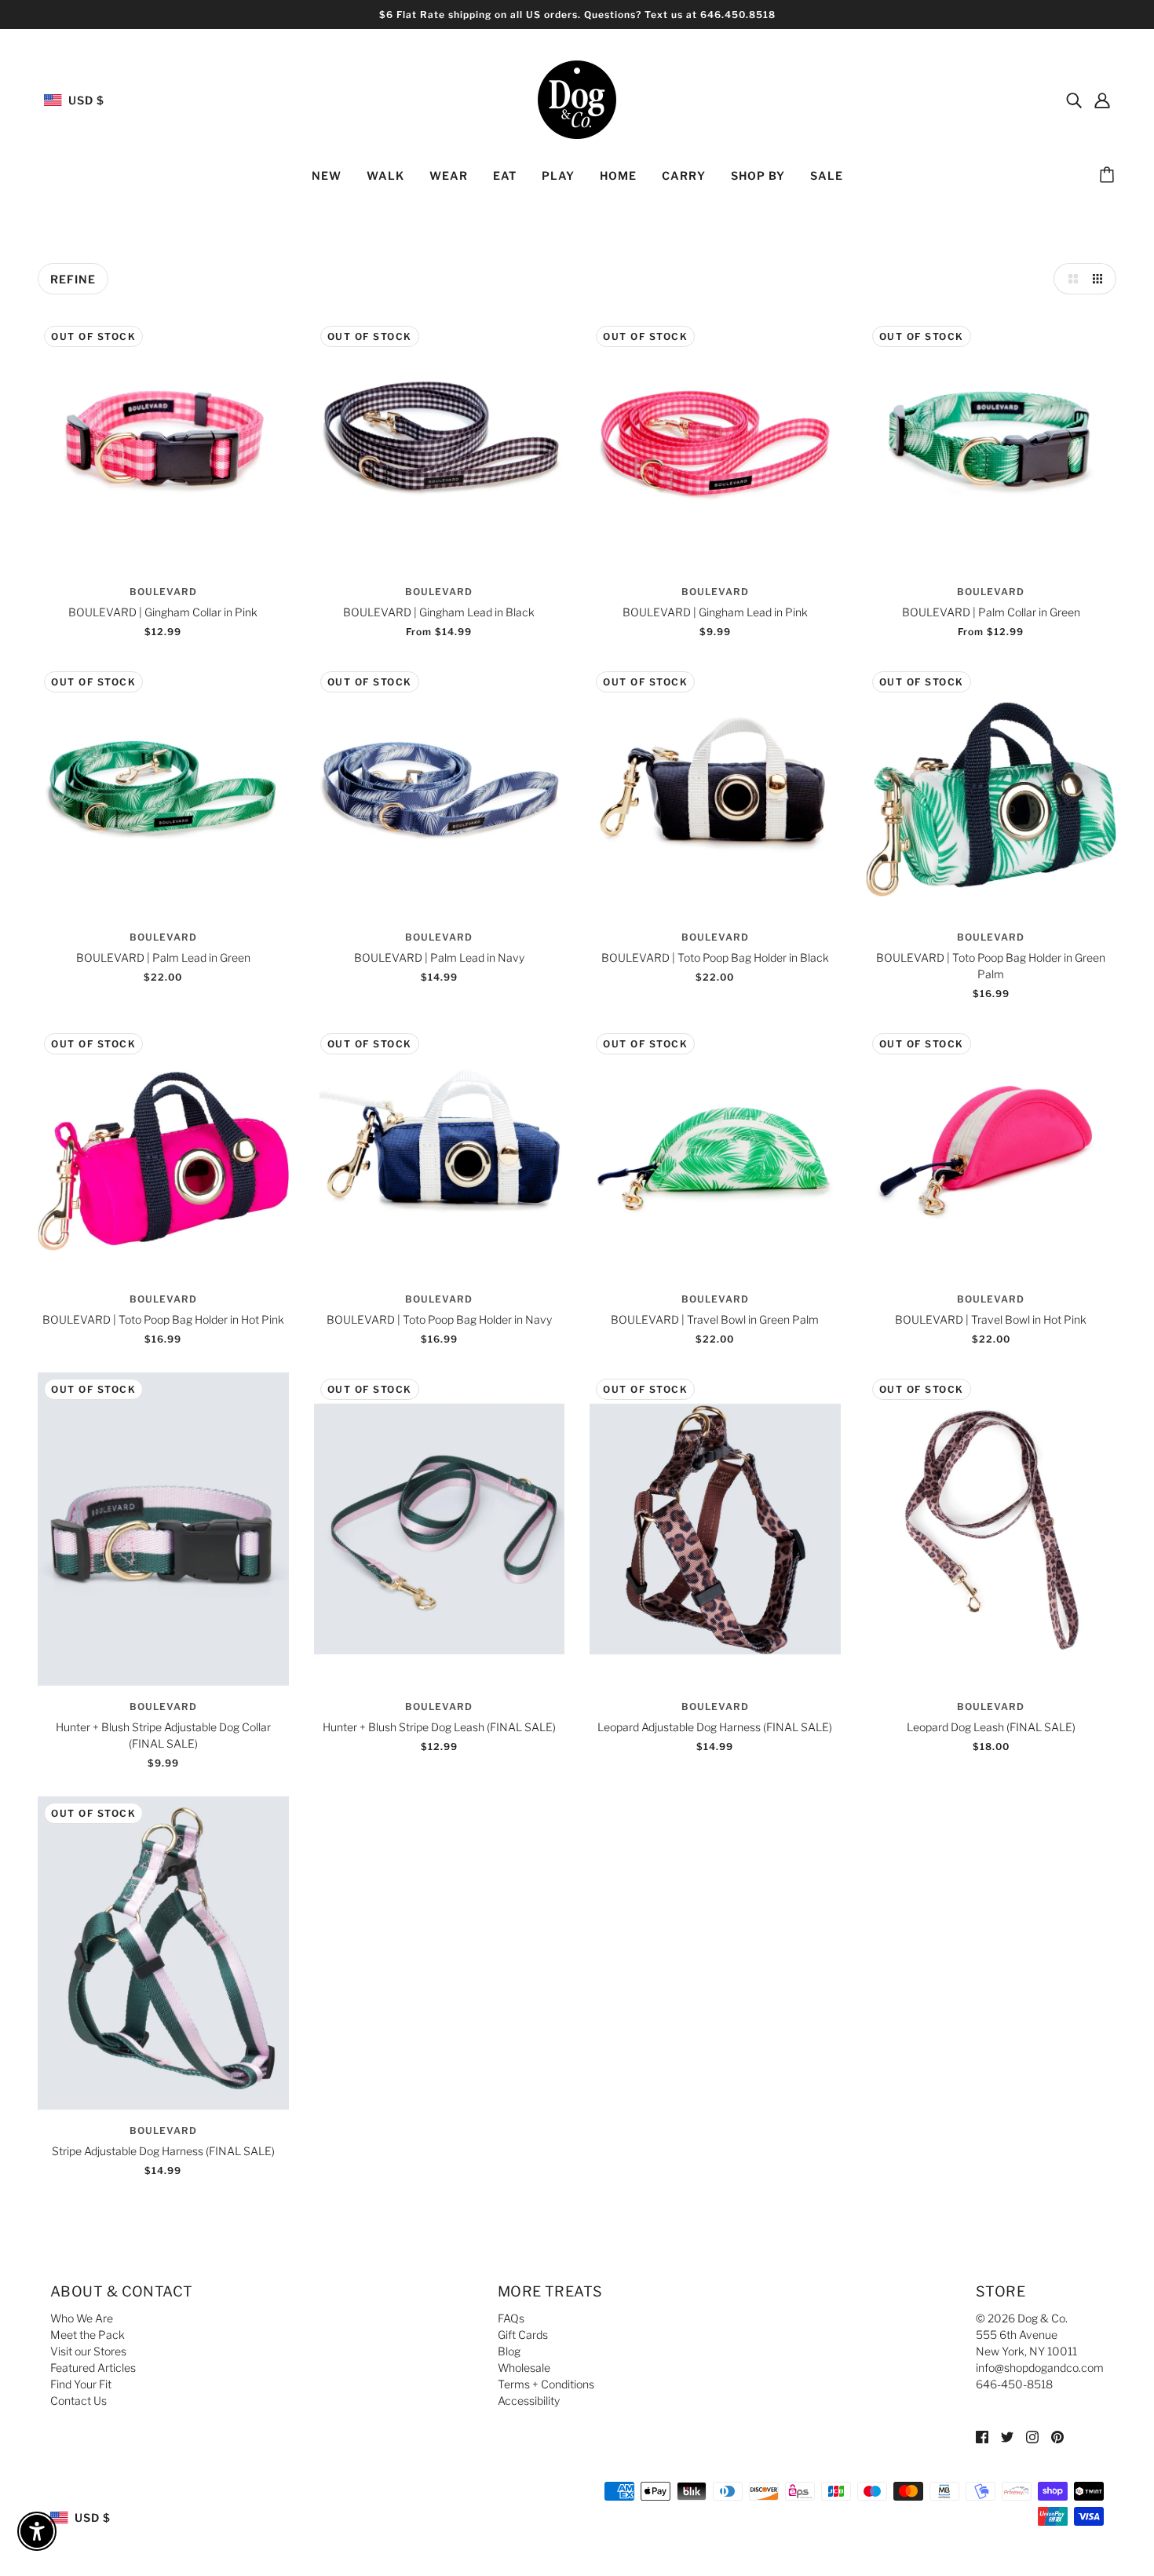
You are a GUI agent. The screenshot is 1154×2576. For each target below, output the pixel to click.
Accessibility (529, 2401)
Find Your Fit (81, 2384)
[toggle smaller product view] (1101, 279)
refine (73, 279)
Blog (509, 2351)
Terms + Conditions (546, 2384)
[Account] (1102, 100)
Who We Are (82, 2318)
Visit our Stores (88, 2351)
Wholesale (524, 2368)
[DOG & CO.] (577, 99)
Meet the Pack (88, 2335)
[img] (1074, 100)
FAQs (511, 2318)
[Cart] (1109, 176)
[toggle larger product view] (1069, 279)
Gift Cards (523, 2335)
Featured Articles (93, 2368)
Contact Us (79, 2401)
